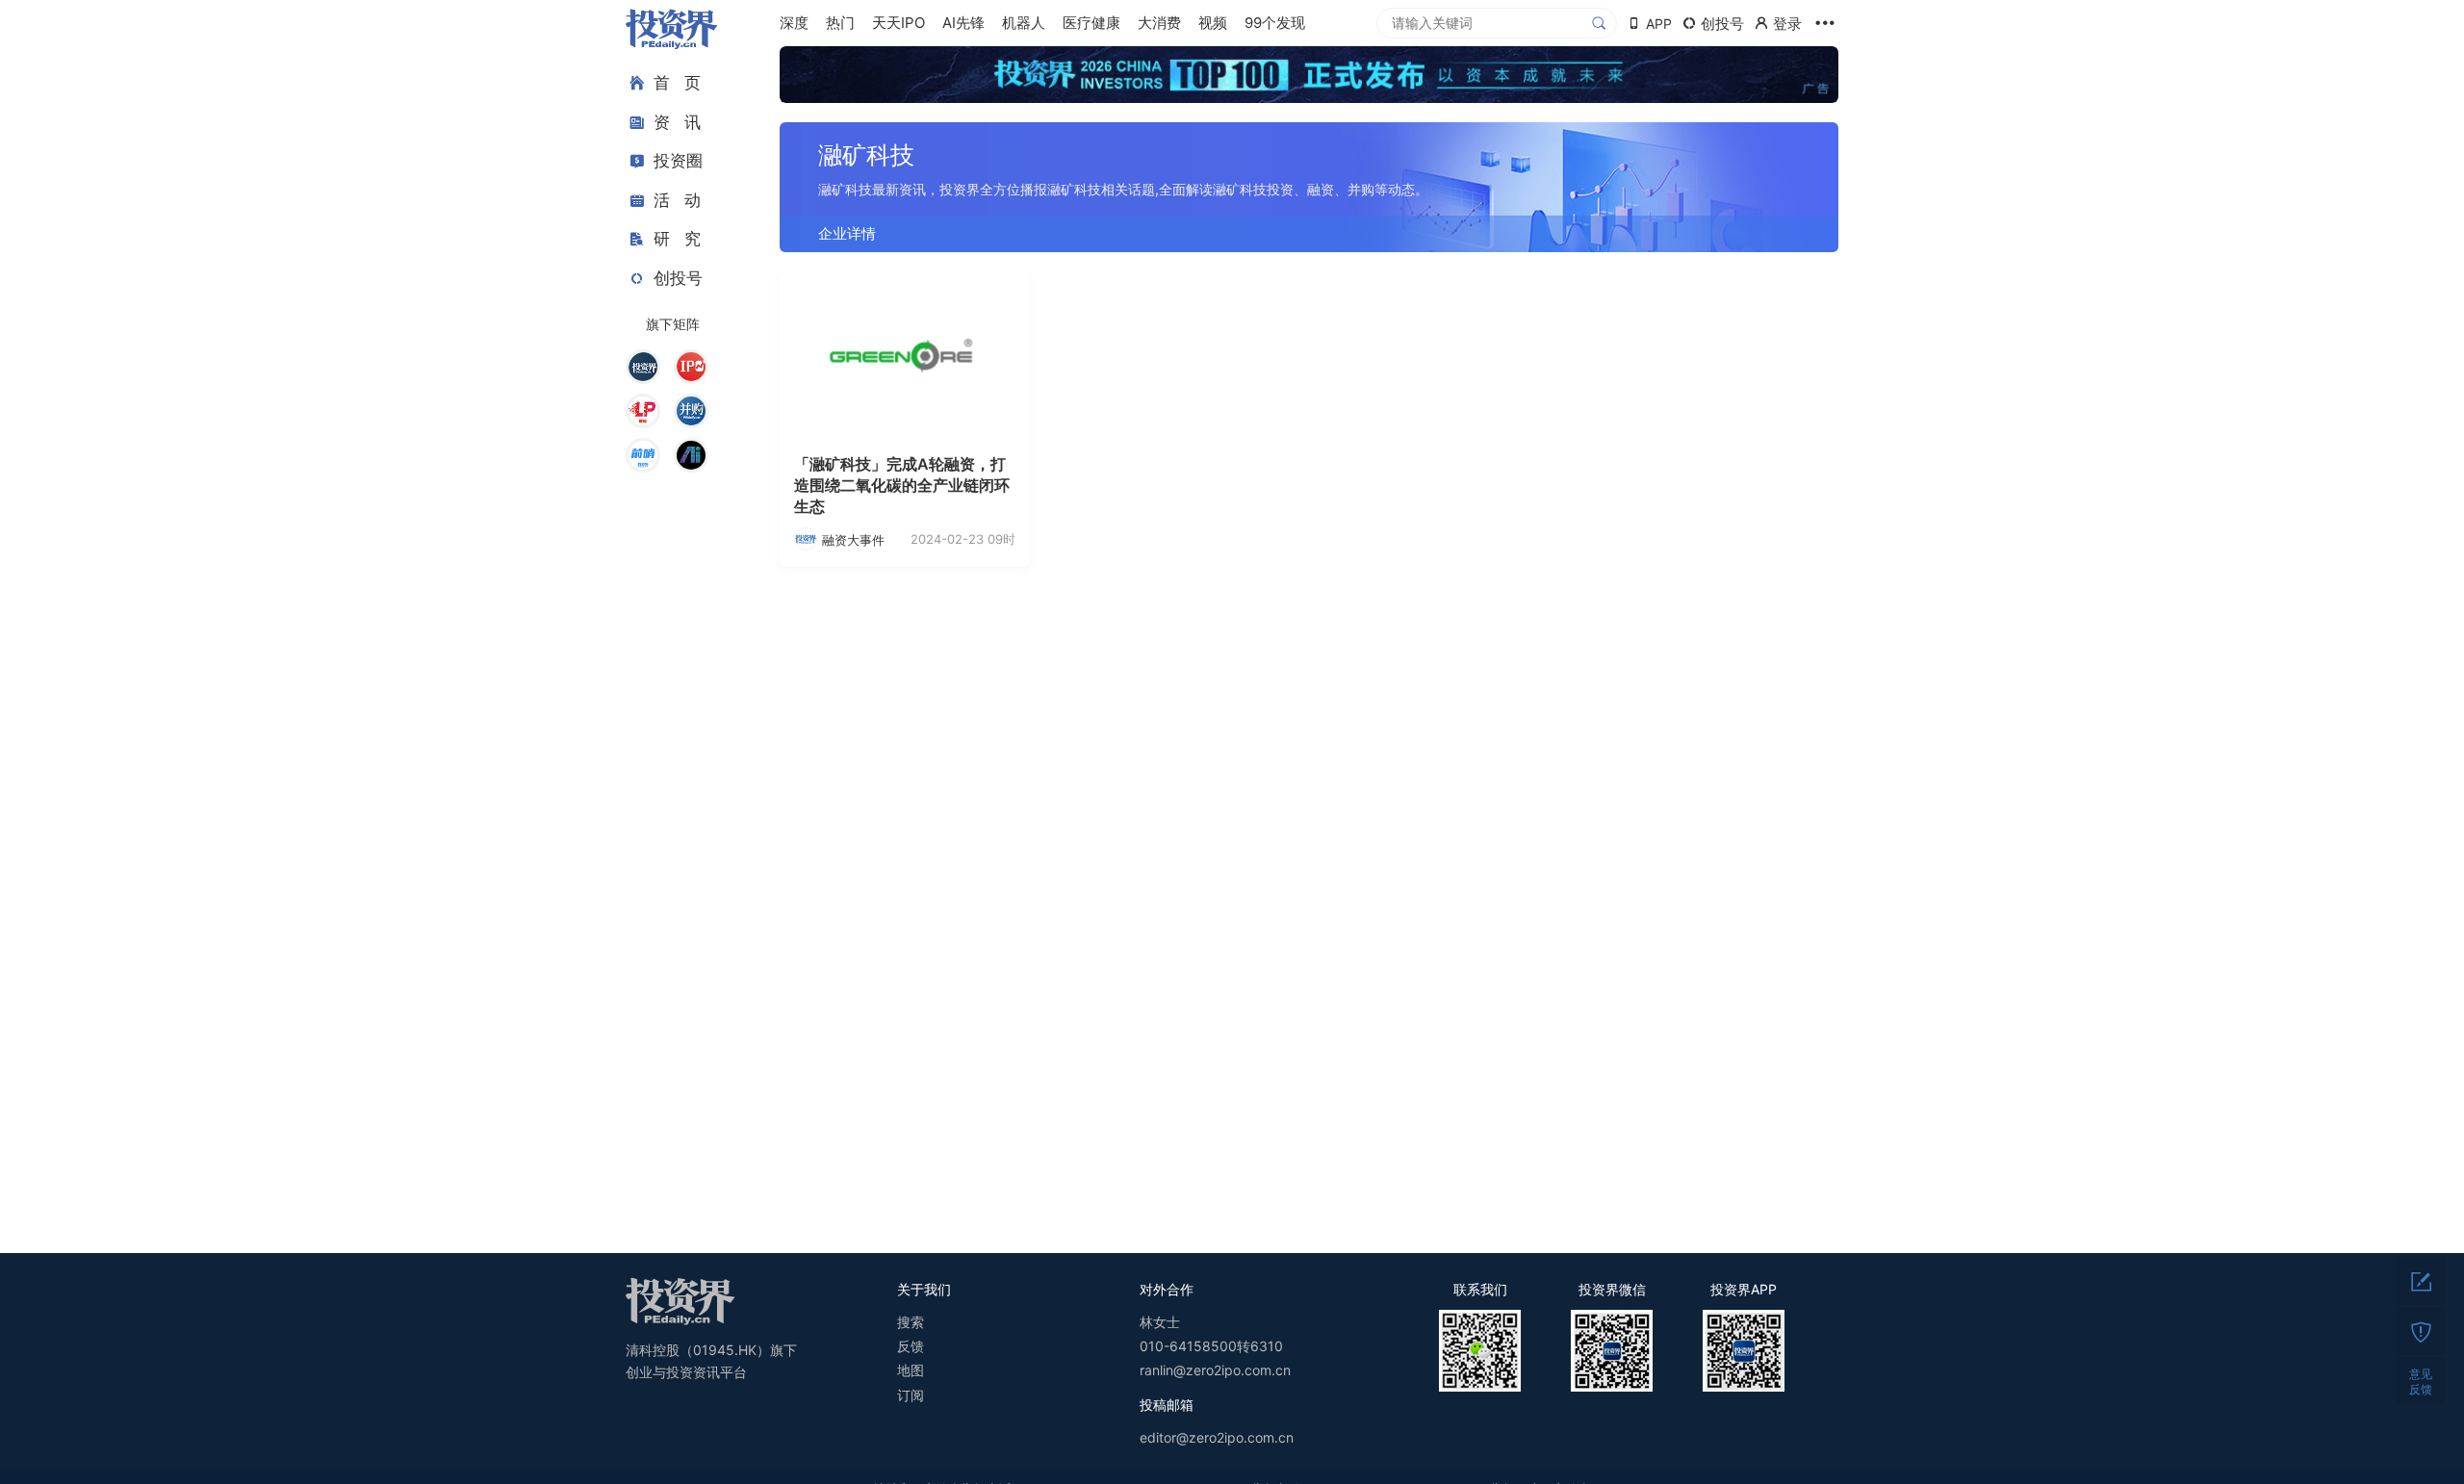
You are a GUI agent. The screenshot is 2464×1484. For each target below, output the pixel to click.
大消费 (1159, 23)
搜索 (911, 1322)
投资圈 (678, 161)
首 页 (677, 83)
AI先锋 (963, 23)
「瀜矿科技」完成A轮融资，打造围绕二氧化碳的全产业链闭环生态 (902, 486)
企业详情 (847, 233)
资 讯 (677, 122)
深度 (794, 23)
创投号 (678, 278)
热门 (840, 23)
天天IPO (898, 23)
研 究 (677, 239)
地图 (911, 1370)
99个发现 (1275, 23)
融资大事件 (853, 540)
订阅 (911, 1395)
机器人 (1024, 23)
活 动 (677, 200)
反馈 (911, 1346)
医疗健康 (1091, 23)
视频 (1213, 23)
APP (1659, 24)
